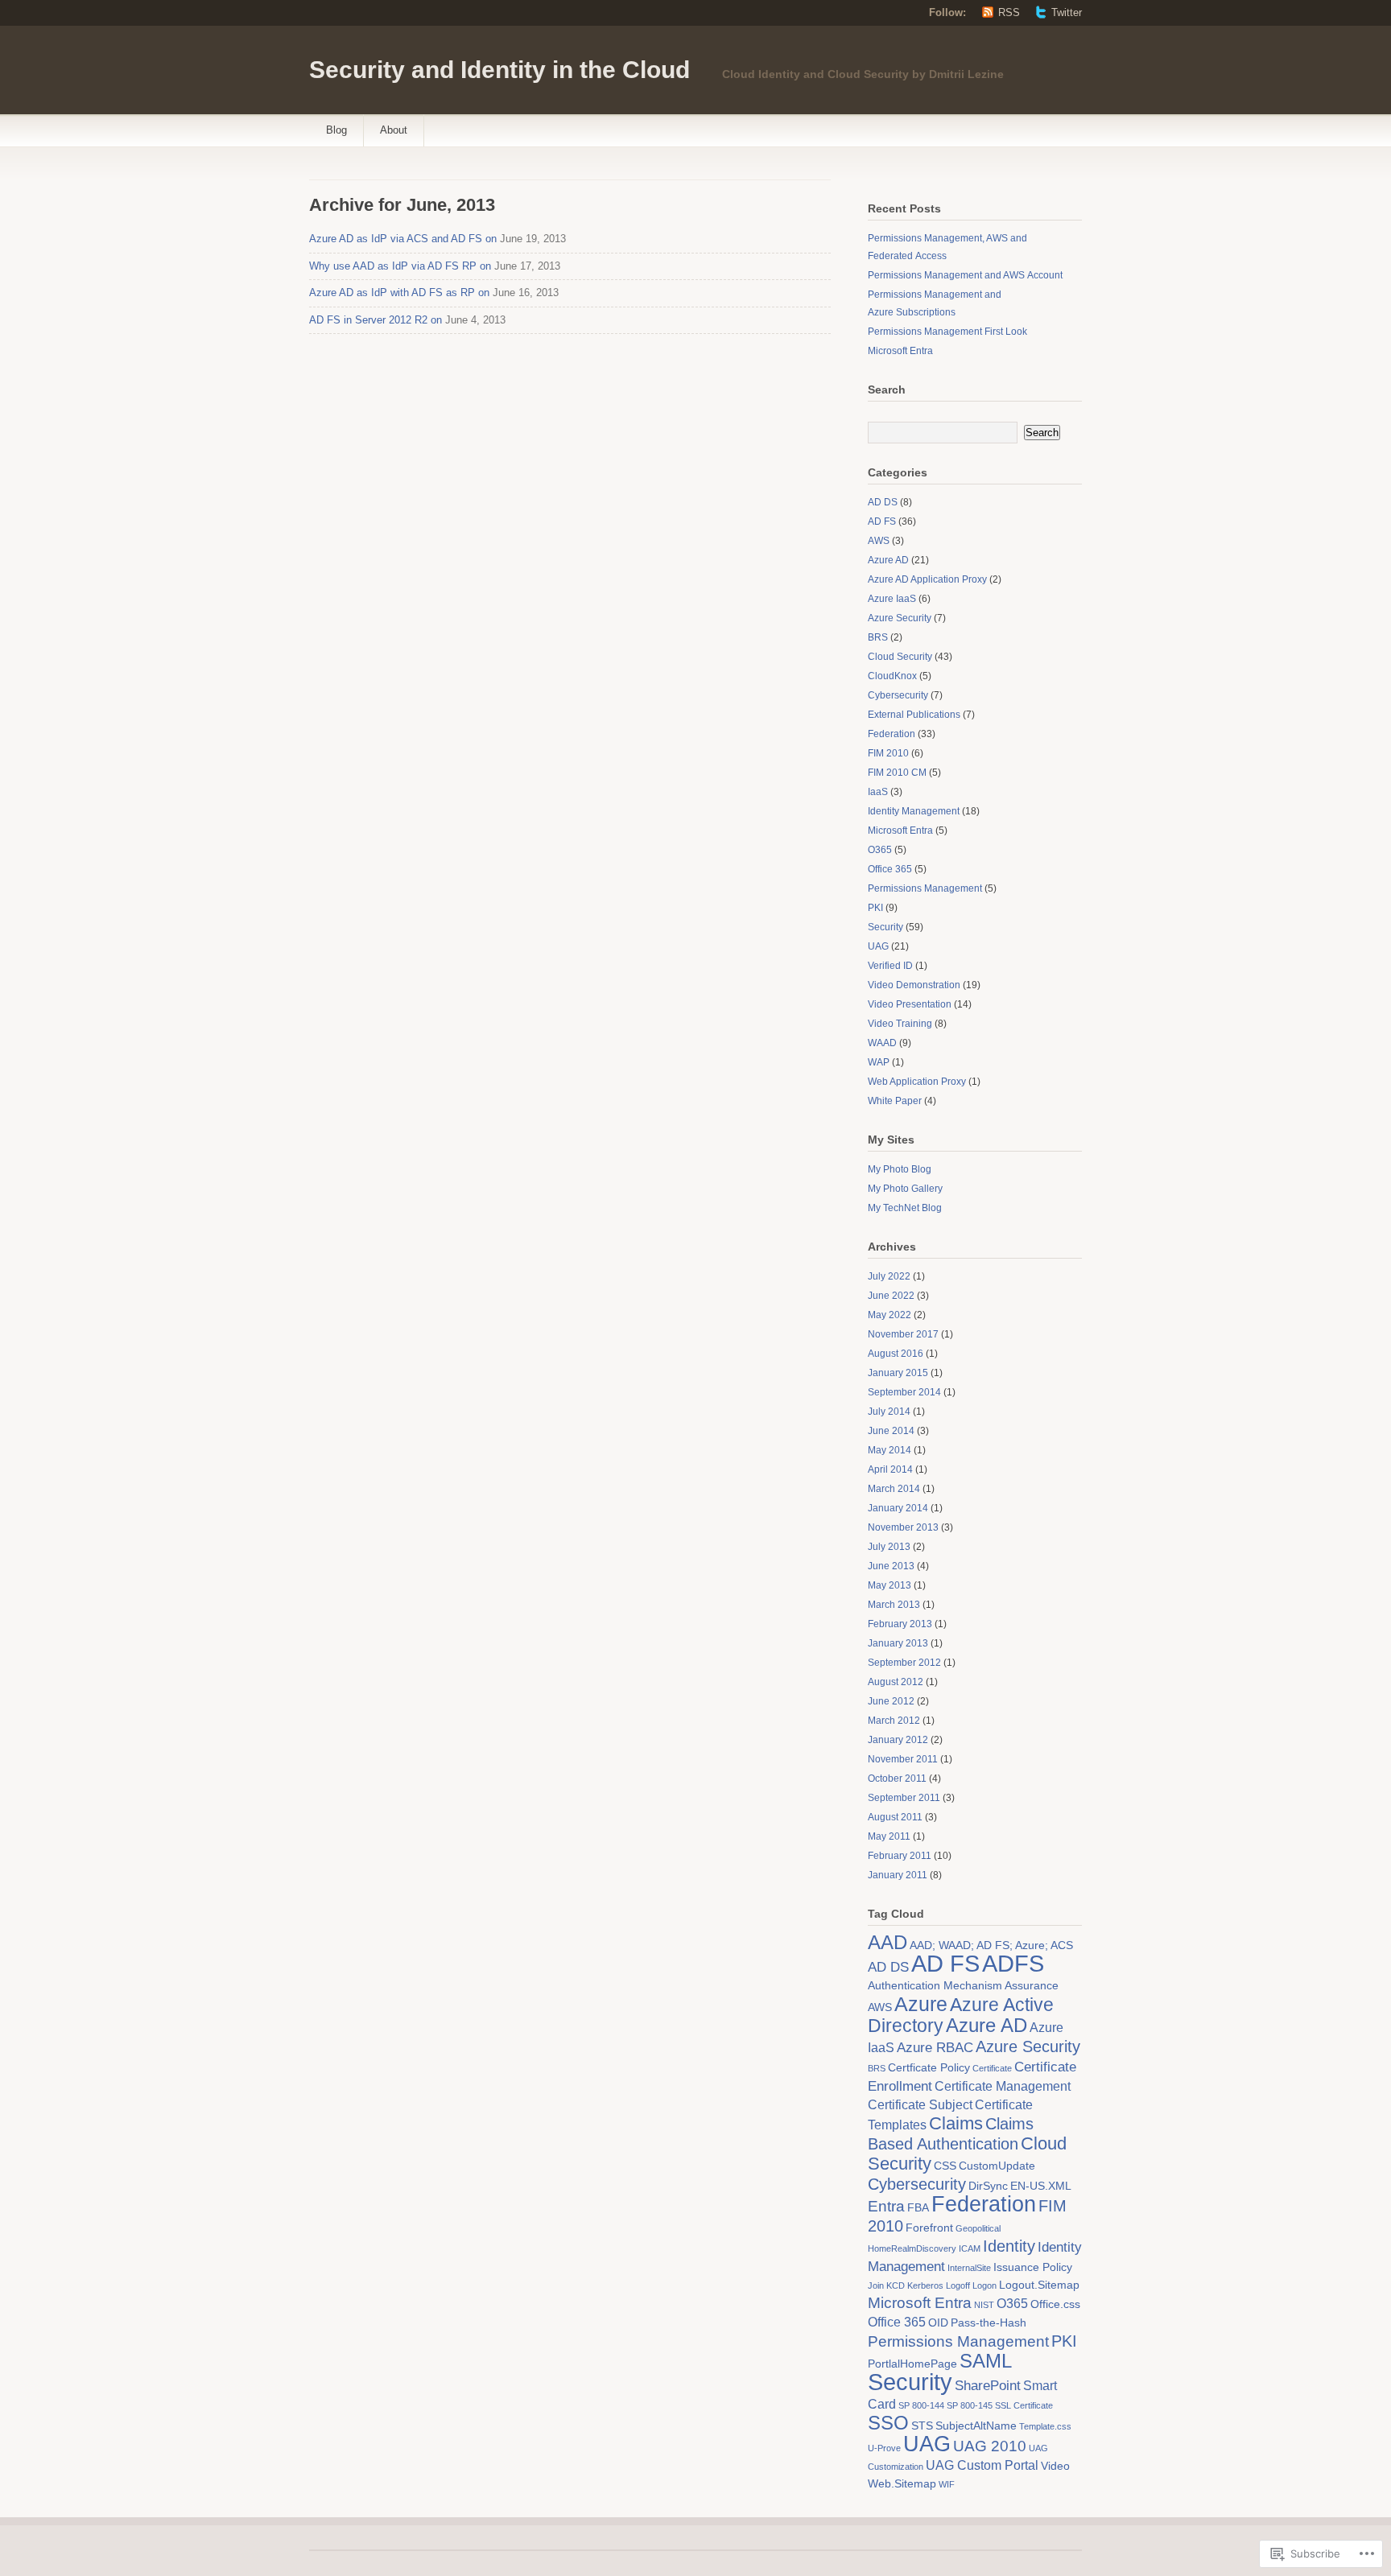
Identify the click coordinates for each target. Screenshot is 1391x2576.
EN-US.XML (1041, 2186)
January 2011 (898, 1875)
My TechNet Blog (905, 1208)
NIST (984, 2305)
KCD (896, 2285)
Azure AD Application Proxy (927, 579)
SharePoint (988, 2385)
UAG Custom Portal (982, 2465)
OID (938, 2323)
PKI (875, 908)
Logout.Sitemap (1039, 2285)
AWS (879, 541)
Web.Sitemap (902, 2484)
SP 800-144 (921, 2405)
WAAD (882, 1043)
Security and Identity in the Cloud (499, 70)
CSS (945, 2166)
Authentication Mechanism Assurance (963, 1986)
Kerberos (925, 2285)
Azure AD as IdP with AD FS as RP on (399, 293)
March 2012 (894, 1721)
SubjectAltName (976, 2426)
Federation (892, 734)
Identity (1009, 2246)
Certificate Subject (920, 2105)
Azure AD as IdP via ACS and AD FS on (403, 239)
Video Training (900, 1024)
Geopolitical (978, 2228)
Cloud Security (900, 657)
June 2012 (891, 1701)
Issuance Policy (1033, 2267)
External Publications (914, 715)
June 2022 (891, 1296)
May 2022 (889, 1315)
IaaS (878, 792)
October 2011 (897, 1778)
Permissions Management (925, 888)
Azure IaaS (892, 599)
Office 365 (890, 869)
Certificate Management (1003, 2086)
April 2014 (890, 1469)
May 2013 (889, 1585)
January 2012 (898, 1740)
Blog (336, 130)
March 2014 (894, 1489)
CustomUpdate (997, 2166)
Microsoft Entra (900, 351)
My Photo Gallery (905, 1189)
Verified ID (890, 966)
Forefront (929, 2228)
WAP (879, 1062)
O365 (880, 850)
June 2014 (891, 1431)
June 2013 (891, 1566)
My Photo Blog (900, 1169)
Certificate (992, 2068)
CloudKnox (892, 676)
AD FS (882, 521)
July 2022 (889, 1276)
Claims (956, 2123)
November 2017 (903, 1334)
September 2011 (904, 1798)
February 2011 (900, 1856)
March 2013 (894, 1605)
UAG (878, 946)
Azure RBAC (935, 2047)
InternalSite (969, 2268)
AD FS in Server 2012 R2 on (376, 320)
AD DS (883, 502)
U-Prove (884, 2448)
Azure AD (888, 560)
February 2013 (900, 1624)
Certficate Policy (929, 2068)
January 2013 (898, 1643)
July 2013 (889, 1547)
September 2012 (904, 1663)
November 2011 (903, 1759)
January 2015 (898, 1373)
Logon (984, 2285)
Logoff (958, 2285)
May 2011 (889, 1836)
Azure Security (900, 618)
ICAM (970, 2248)
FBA (918, 2208)
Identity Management (914, 811)
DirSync (988, 2186)
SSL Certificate (1024, 2405)
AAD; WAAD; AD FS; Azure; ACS (991, 1945)
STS (922, 2426)
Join (876, 2285)
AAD (887, 1943)
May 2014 (889, 1450)
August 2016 (896, 1354)
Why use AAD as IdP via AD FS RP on (400, 266)
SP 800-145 (970, 2405)
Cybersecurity (898, 695)
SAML (986, 2361)
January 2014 (898, 1508)
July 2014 (889, 1412)
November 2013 (903, 1527)
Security (885, 927)
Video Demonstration (914, 985)
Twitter (1067, 12)
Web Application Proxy (917, 1082)
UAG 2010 (990, 2446)
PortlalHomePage (912, 2364)
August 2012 (896, 1682)
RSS (1009, 12)
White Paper (895, 1101)
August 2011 (895, 1817)
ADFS (1013, 1963)
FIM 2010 (888, 753)
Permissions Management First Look (947, 332)
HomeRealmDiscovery (912, 2248)
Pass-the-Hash (989, 2323)
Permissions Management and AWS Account (965, 275)
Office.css (1055, 2304)
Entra (886, 2206)
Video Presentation (910, 1004)
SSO (888, 2423)
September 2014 (904, 1392)
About (394, 130)
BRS (878, 637)
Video (1055, 2466)
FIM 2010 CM (897, 773)
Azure (921, 2004)
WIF (947, 2484)
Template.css (1045, 2426)
